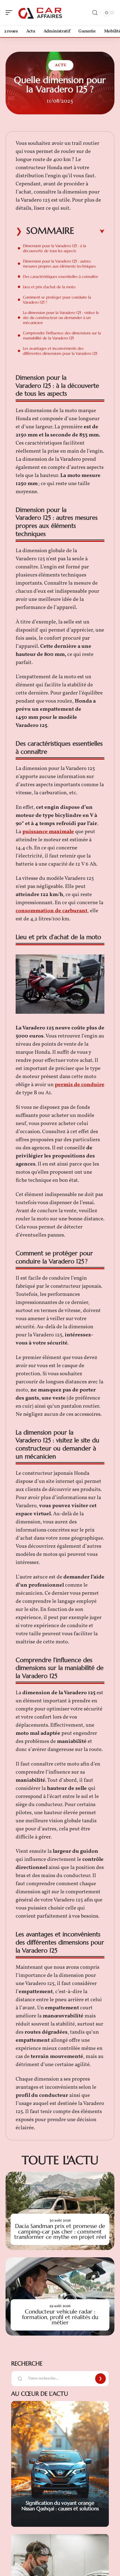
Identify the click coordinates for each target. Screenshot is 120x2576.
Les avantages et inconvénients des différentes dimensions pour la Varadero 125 (60, 351)
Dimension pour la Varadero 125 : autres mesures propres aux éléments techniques (59, 264)
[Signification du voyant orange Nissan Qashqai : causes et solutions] (60, 2464)
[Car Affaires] (40, 13)
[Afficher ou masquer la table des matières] (89, 231)
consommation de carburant (51, 911)
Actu (61, 65)
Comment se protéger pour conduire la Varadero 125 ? (57, 300)
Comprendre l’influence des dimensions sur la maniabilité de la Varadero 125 (62, 335)
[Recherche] (95, 13)
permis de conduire (80, 1085)
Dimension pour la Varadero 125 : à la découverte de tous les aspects (54, 248)
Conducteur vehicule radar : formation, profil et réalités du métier (60, 2317)
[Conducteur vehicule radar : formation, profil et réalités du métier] (60, 2296)
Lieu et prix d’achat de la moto (49, 287)
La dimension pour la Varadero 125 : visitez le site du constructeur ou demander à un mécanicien (61, 318)
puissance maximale (48, 832)
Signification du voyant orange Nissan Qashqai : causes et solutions (60, 2506)
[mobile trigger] (10, 13)
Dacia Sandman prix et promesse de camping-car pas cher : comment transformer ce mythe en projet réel (60, 2231)
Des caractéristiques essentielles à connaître (61, 276)
